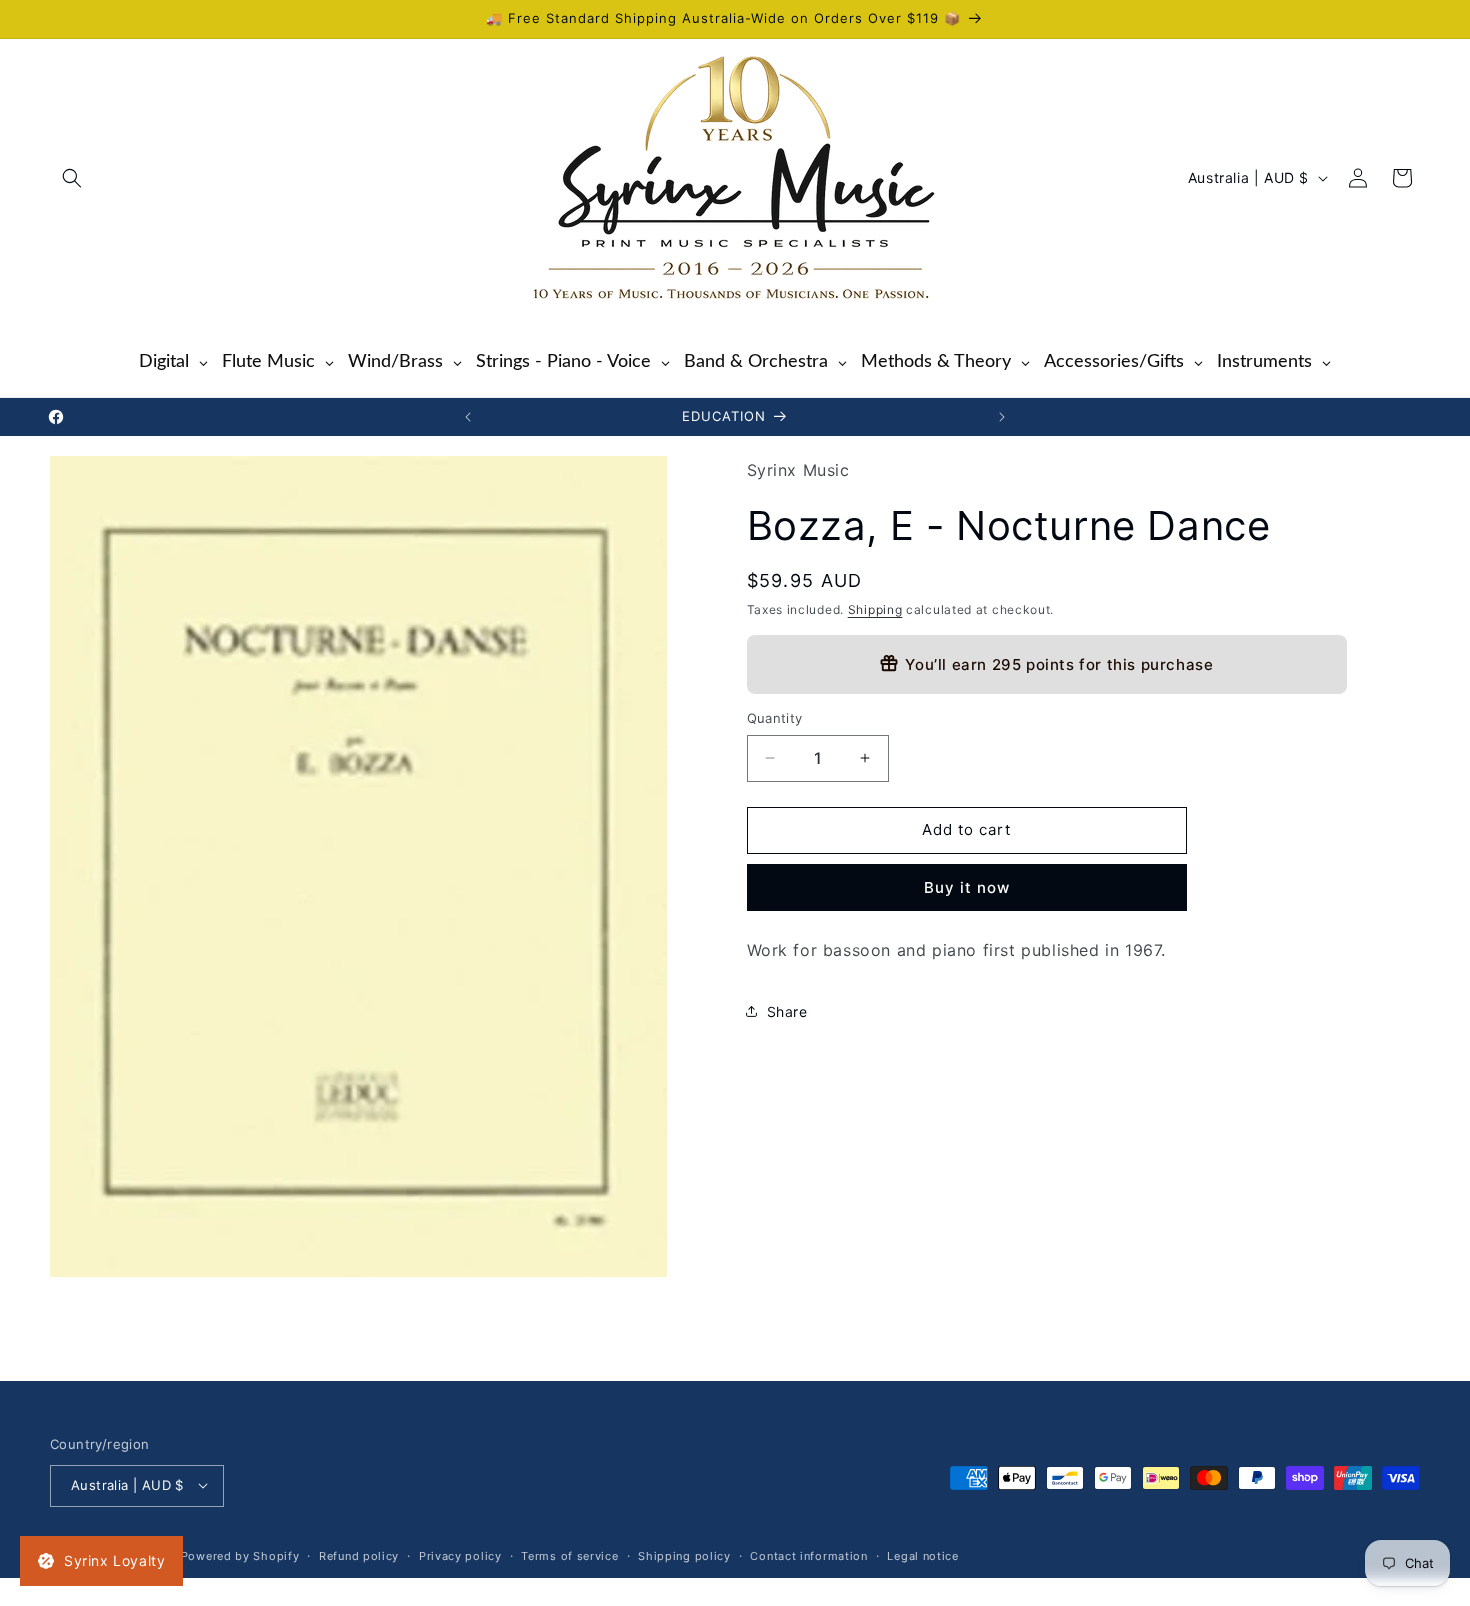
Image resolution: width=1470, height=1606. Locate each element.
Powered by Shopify (240, 1555)
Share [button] (787, 1010)
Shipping (875, 608)
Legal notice (922, 1555)
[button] (72, 178)
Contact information (808, 1555)
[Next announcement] (1002, 417)
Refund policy (359, 1555)
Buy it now (967, 886)
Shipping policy (684, 1555)
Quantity (775, 718)
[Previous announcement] (468, 417)
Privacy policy (460, 1555)
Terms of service (569, 1555)
